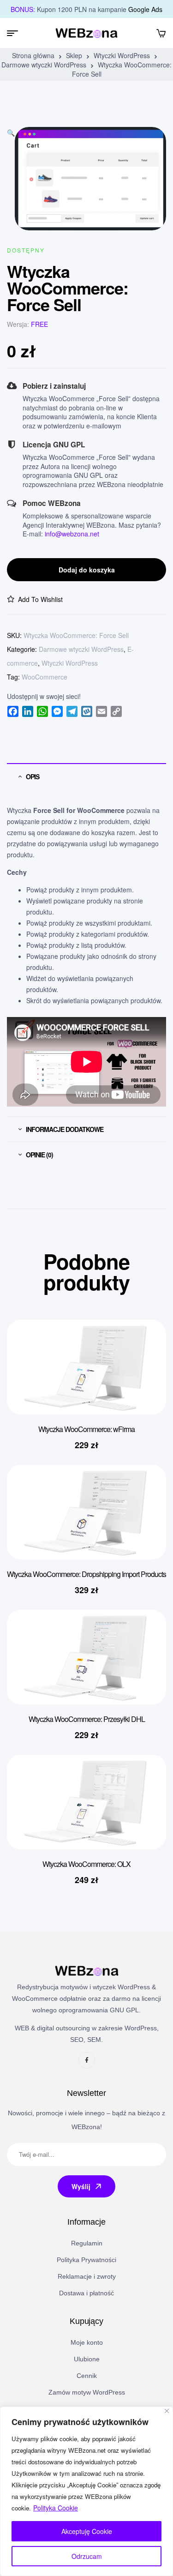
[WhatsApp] (42, 711)
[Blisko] (167, 2411)
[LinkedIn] (28, 711)
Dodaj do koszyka (87, 570)
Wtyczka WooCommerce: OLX (86, 1864)
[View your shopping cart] (161, 33)
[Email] (101, 711)
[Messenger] (57, 711)
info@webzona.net (72, 534)
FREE (39, 324)
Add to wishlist (40, 599)
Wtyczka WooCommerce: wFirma (86, 1429)
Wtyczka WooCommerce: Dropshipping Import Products (86, 1574)
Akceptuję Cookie (87, 2531)
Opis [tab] (33, 776)
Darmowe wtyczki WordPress (44, 65)
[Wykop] (87, 711)
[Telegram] (72, 711)
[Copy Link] (116, 711)
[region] (86, 2491)
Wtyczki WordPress (122, 55)
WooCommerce (45, 677)
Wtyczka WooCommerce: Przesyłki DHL (87, 1719)
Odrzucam (87, 2556)
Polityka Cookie (56, 2508)
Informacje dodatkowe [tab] (65, 1129)
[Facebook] (13, 711)
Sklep (74, 55)
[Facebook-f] (87, 2060)
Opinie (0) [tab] (39, 1155)
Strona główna (33, 55)
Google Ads (145, 9)
